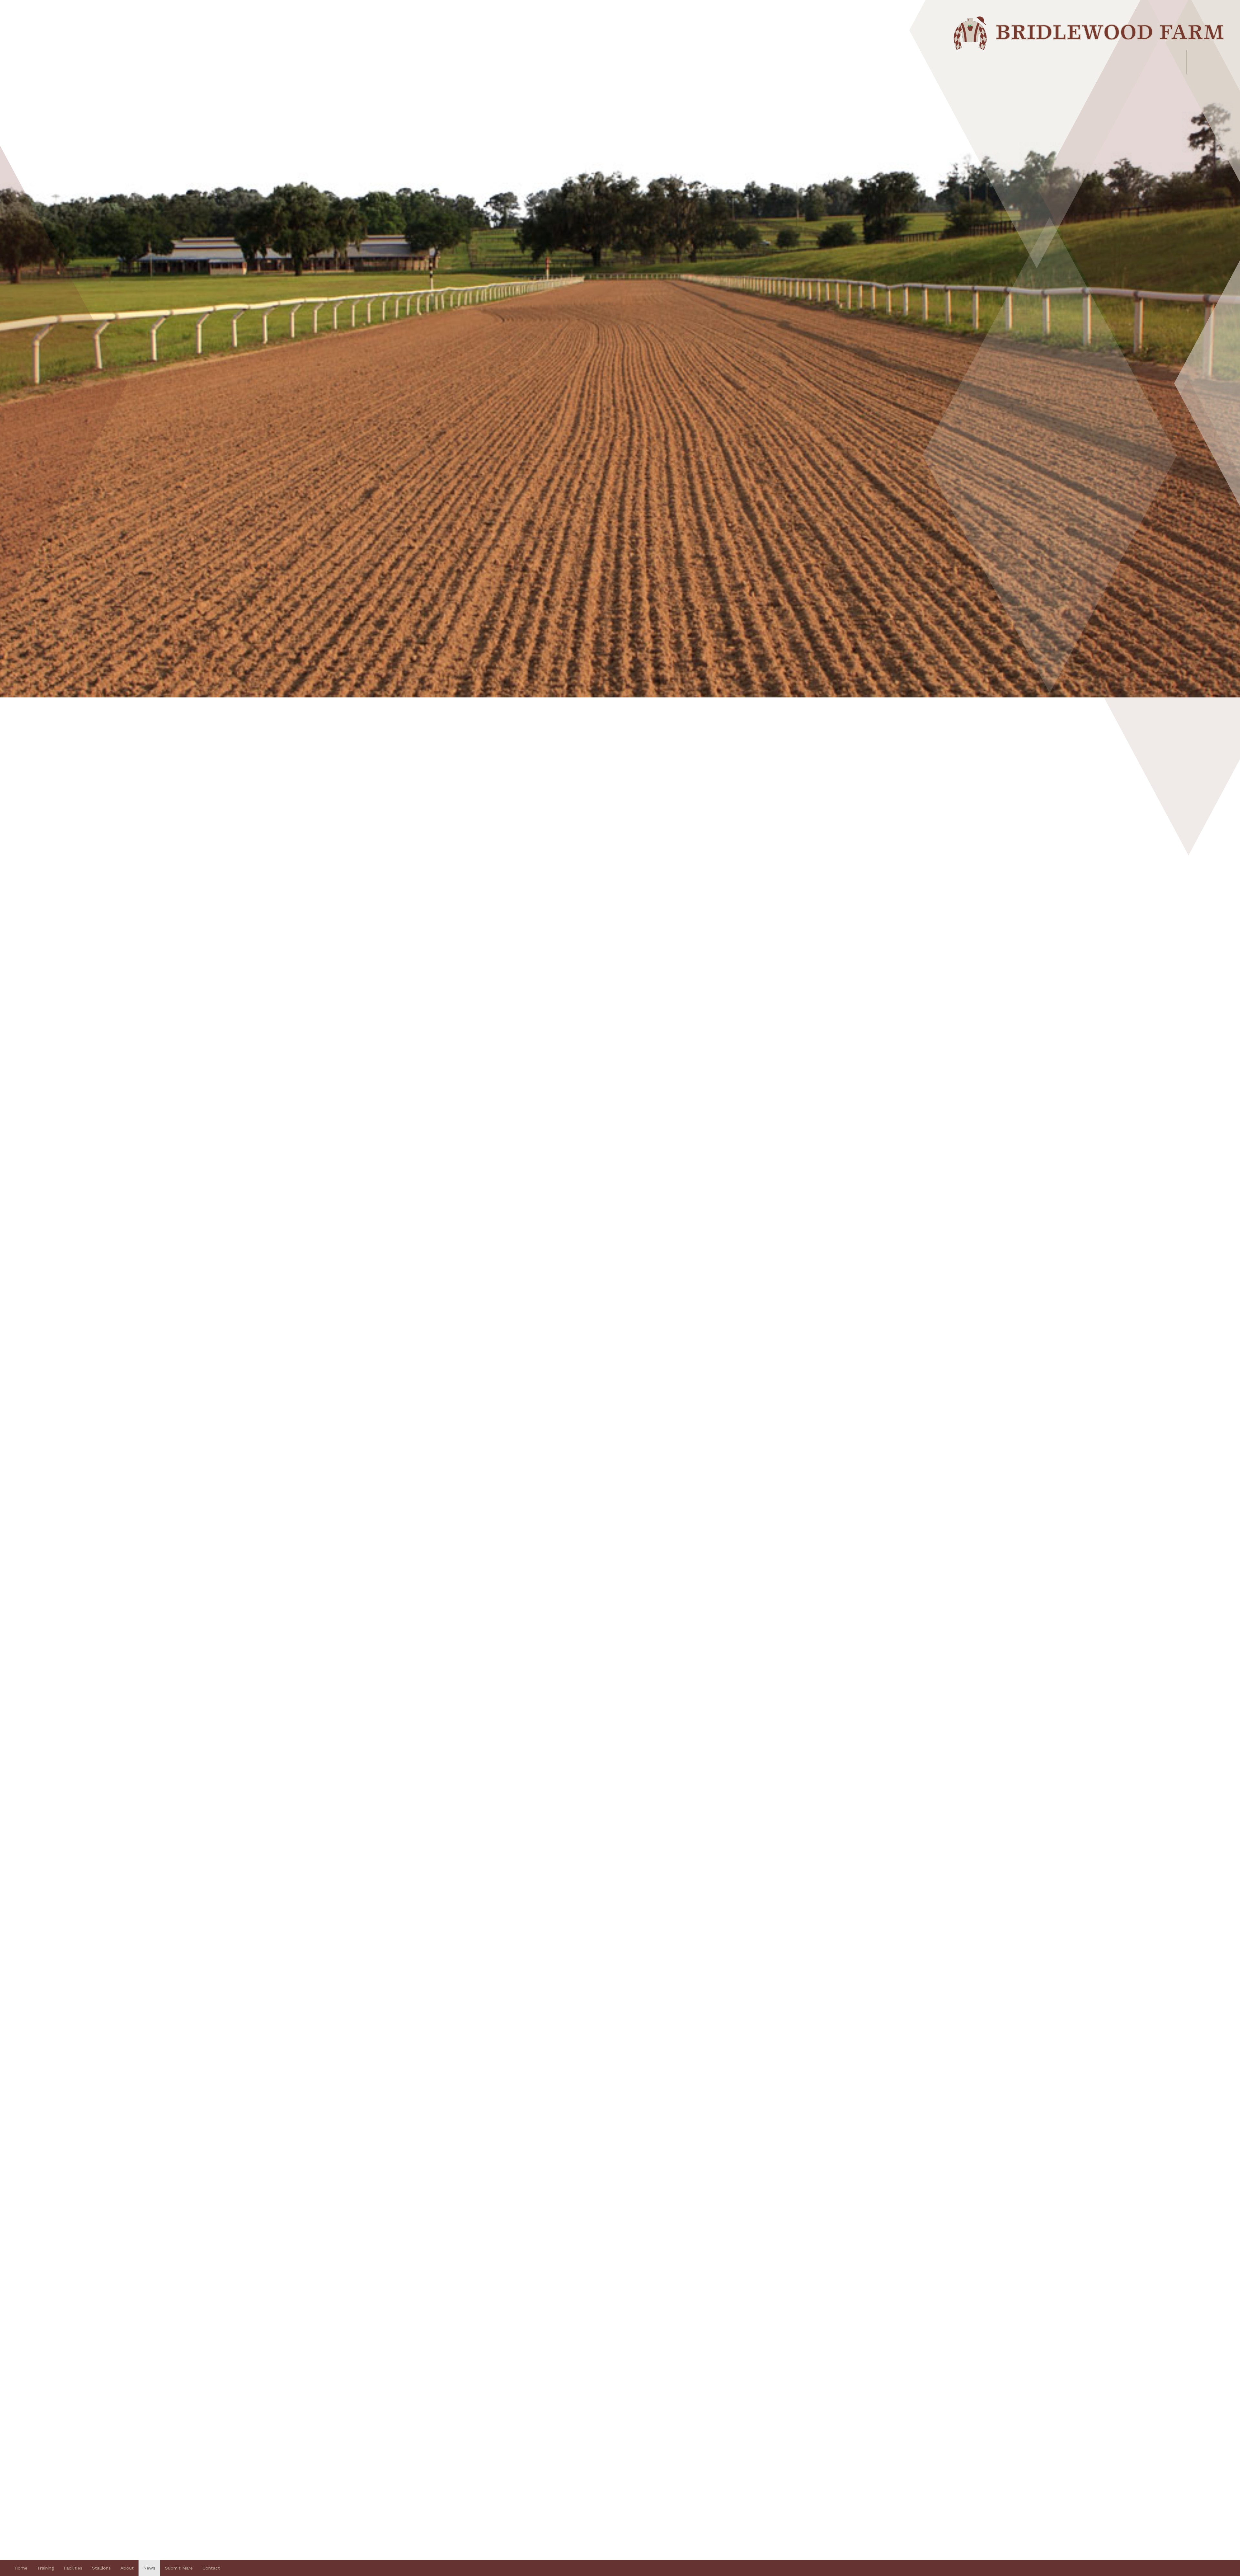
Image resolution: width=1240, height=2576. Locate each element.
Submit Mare (179, 2568)
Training (46, 2568)
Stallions (101, 2568)
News (149, 2568)
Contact (211, 2568)
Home (21, 2568)
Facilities (73, 2568)
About (127, 2568)
